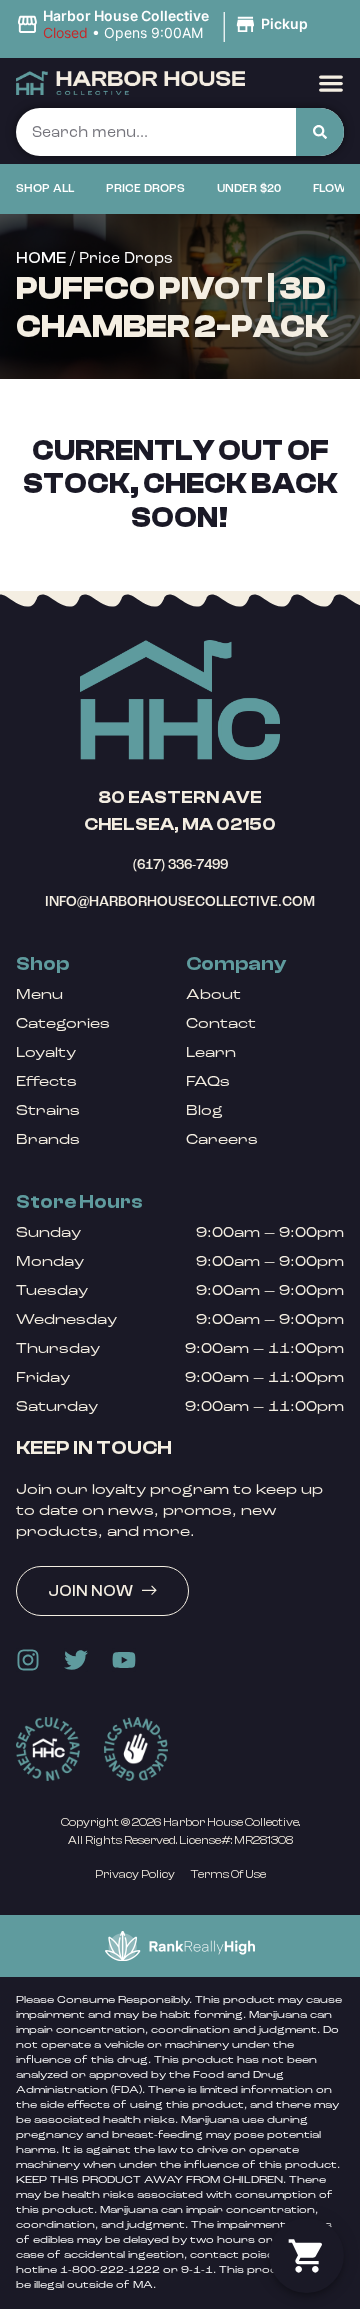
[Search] (320, 132)
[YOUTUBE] (124, 1660)
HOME (41, 258)
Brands (48, 1139)
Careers (222, 1139)
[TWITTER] (76, 1660)
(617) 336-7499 (180, 864)
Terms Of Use (228, 1874)
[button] (165, 25)
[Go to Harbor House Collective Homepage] (180, 700)
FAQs (208, 1081)
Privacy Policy (135, 1874)
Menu (39, 994)
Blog (204, 1110)
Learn (211, 1052)
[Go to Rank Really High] (180, 1946)
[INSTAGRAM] (28, 1660)
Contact (221, 1023)
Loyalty (46, 1052)
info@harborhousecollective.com (180, 901)
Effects (46, 1081)
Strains (48, 1110)
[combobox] (156, 132)
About (213, 994)
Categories (63, 1023)
